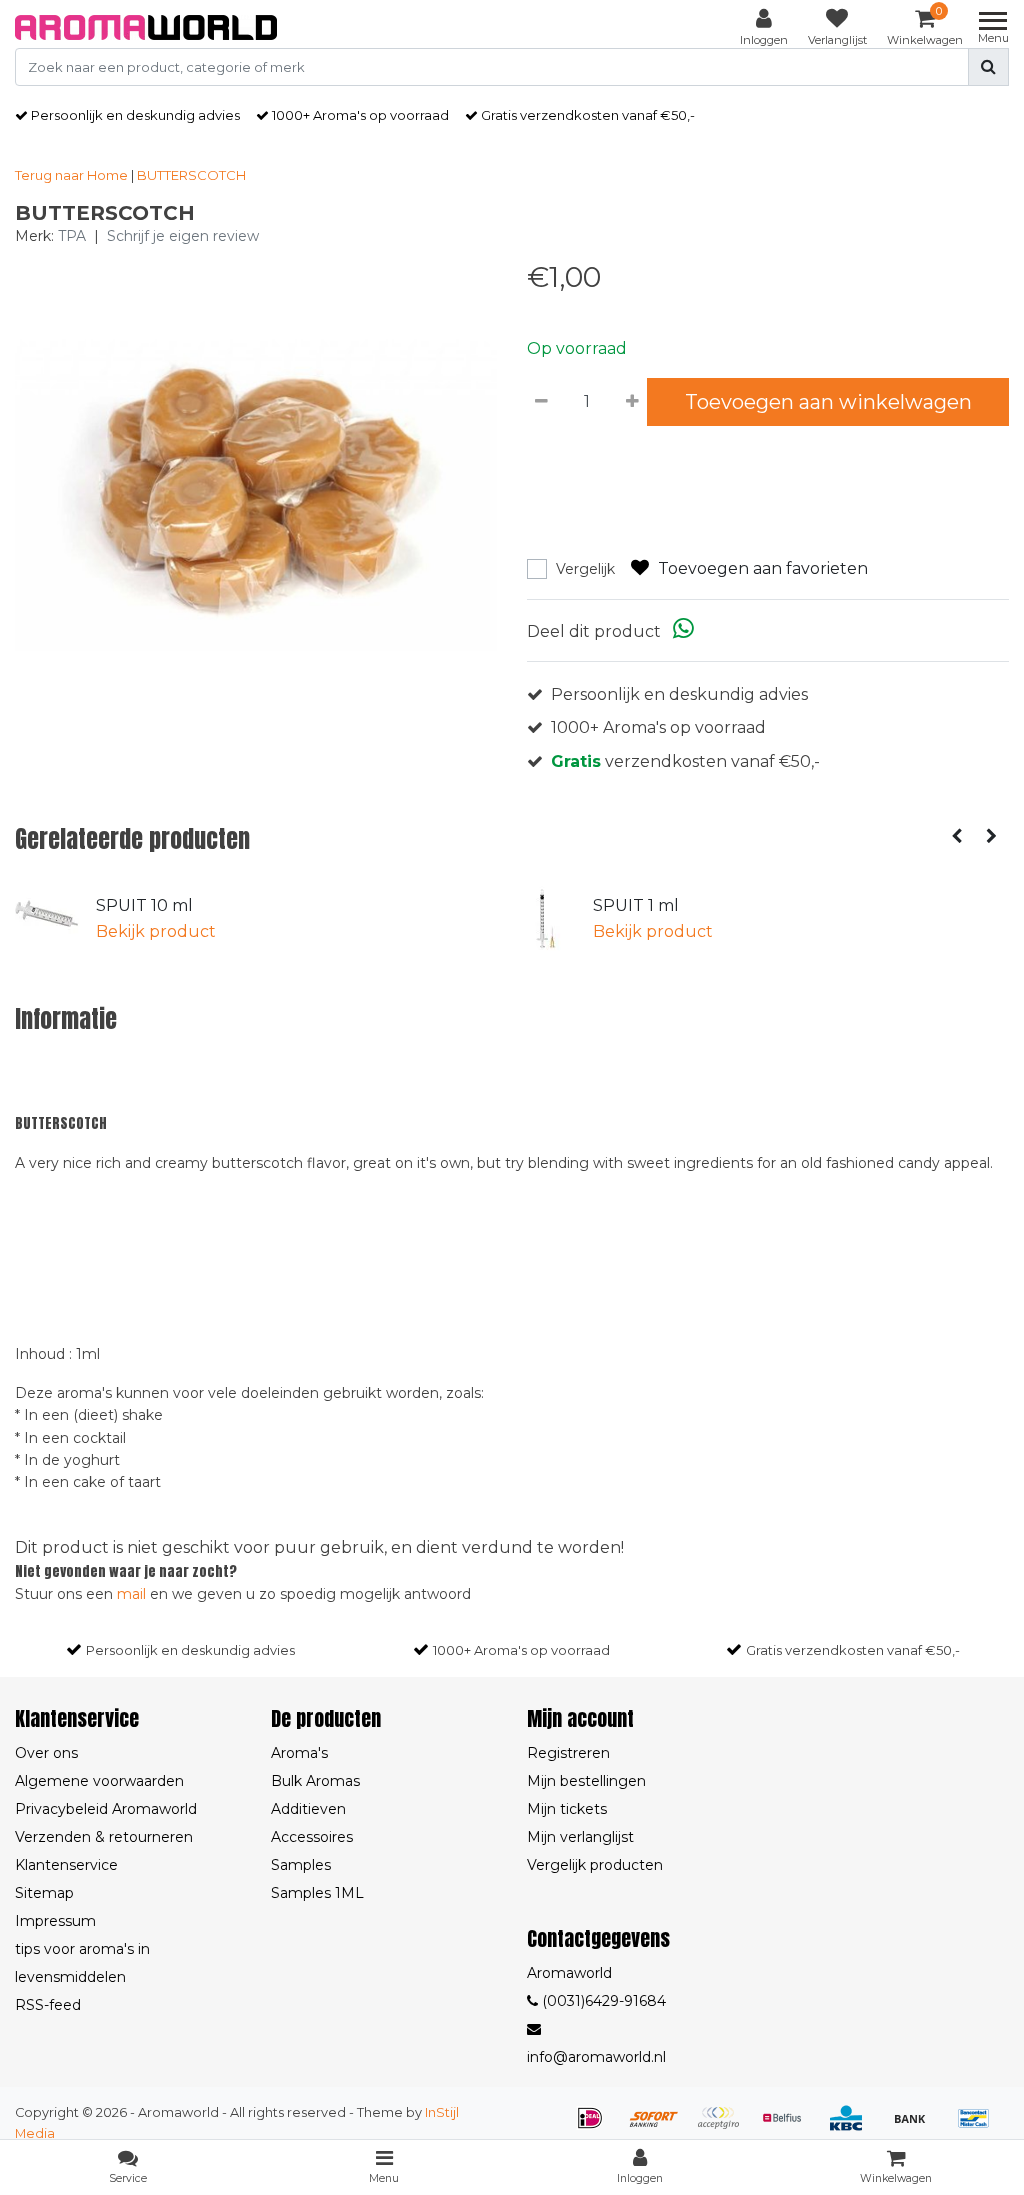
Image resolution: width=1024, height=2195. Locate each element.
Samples (301, 1865)
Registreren (568, 1753)
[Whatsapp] (683, 631)
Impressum (55, 1921)
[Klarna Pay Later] (725, 2127)
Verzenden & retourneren (104, 1837)
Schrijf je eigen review (183, 236)
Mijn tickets (567, 1809)
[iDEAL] (597, 2127)
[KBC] (853, 2127)
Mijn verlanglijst (580, 1837)
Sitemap (44, 1893)
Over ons (46, 1753)
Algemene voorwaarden (99, 1781)
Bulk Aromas (315, 1781)
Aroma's (299, 1753)
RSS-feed (48, 2005)
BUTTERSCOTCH (191, 175)
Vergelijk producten (595, 1865)
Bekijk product (156, 931)
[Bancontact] (979, 2127)
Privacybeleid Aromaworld (106, 1809)
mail (131, 1594)
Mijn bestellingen (586, 1781)
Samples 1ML (317, 1893)
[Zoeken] (988, 67)
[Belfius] (789, 2127)
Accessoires (312, 1837)
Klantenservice (66, 1865)
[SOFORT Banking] (661, 2127)
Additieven (308, 1809)
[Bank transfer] (917, 2127)
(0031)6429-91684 (602, 2001)
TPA (72, 236)
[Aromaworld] (146, 27)
